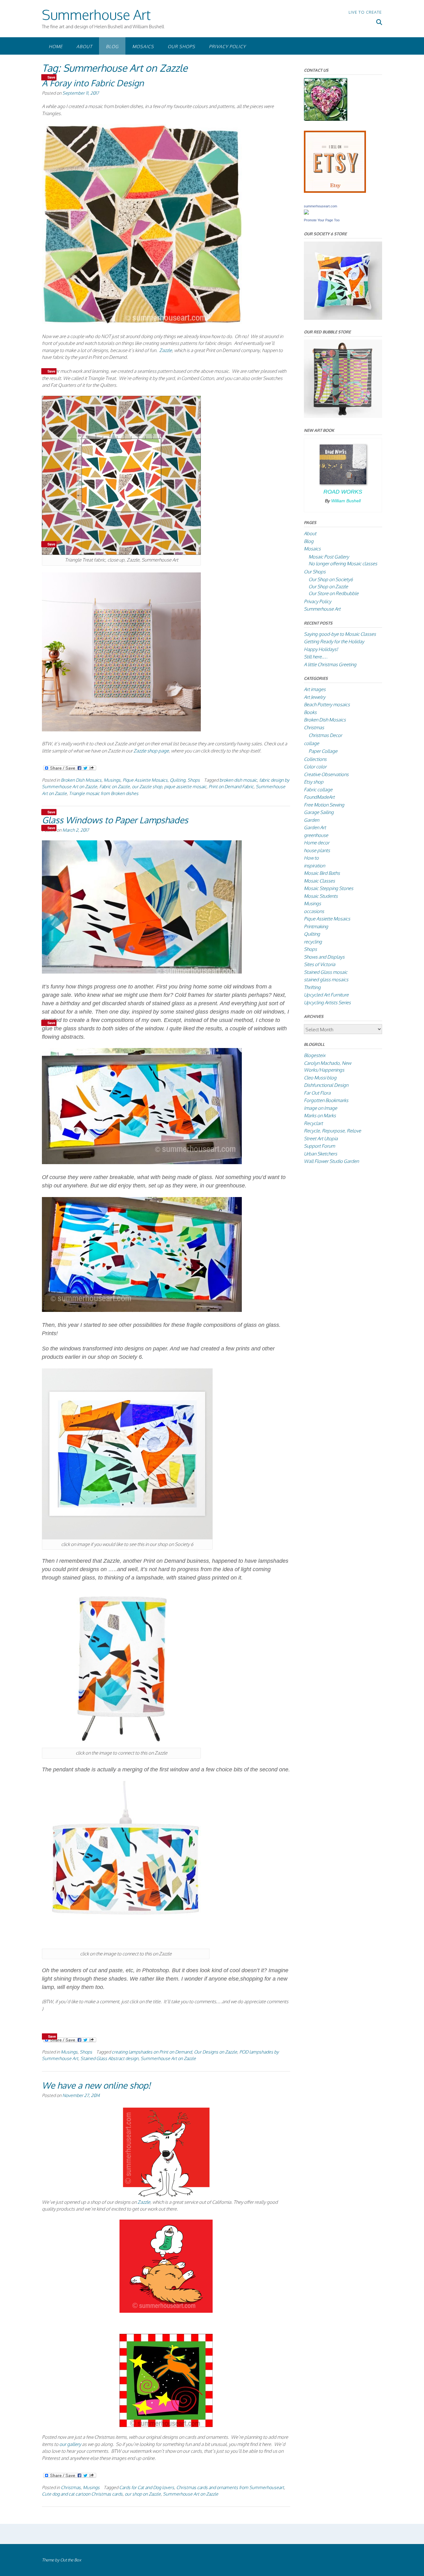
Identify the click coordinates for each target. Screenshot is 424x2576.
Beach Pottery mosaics (327, 705)
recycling (313, 942)
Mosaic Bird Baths (322, 873)
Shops (194, 780)
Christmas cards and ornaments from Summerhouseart (230, 2487)
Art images (315, 689)
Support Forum (319, 1146)
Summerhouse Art (96, 14)
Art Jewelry (315, 697)
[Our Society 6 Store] (343, 318)
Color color (315, 767)
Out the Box (71, 2560)
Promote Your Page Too (322, 220)
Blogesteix (315, 1055)
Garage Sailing (319, 812)
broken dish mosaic (238, 780)
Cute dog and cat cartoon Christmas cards (82, 2494)
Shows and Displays (324, 957)
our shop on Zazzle (143, 2494)
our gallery (70, 2444)
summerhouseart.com (320, 206)
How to (311, 858)
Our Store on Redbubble (334, 593)
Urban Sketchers (320, 1154)
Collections (315, 759)
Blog (112, 46)
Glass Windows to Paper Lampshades (115, 820)
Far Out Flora (317, 1093)
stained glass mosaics (326, 980)
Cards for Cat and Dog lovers (147, 2487)
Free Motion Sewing (324, 805)
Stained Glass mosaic (326, 972)
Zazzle (165, 350)
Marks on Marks (320, 1116)
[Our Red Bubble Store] (343, 416)
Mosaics (143, 46)
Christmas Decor (325, 735)
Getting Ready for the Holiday (334, 642)
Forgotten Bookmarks (326, 1100)
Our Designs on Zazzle (216, 2052)
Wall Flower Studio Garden (331, 1161)
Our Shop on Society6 (331, 579)
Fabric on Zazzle (115, 786)
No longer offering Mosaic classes (343, 564)
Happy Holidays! (321, 649)
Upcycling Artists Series (327, 1003)
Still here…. (316, 657)
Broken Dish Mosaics (81, 780)
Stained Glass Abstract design (109, 2058)
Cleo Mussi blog (320, 1078)
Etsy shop (314, 782)
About (84, 46)
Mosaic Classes (319, 881)
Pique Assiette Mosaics (145, 780)
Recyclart (313, 1123)
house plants (317, 850)
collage (311, 743)
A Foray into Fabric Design (93, 83)
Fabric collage (318, 790)
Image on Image (320, 1108)
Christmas (71, 2487)
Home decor (317, 843)
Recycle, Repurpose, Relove (332, 1131)
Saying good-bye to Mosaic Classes (340, 634)
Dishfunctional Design (326, 1085)
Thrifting (312, 987)
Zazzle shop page (151, 751)
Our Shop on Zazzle (328, 587)
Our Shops (181, 46)
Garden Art (315, 827)
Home (56, 46)
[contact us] (326, 119)
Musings (112, 780)
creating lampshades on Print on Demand (152, 2052)
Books (310, 712)
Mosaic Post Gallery (329, 557)
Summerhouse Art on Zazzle (168, 2058)
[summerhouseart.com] (306, 213)
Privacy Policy (227, 46)
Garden (311, 820)
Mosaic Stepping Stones (329, 888)
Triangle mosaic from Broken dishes (104, 793)
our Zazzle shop (147, 786)
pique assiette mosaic (185, 786)
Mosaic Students (321, 896)
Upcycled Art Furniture (326, 995)
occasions (314, 911)
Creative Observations (326, 774)
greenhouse (316, 835)
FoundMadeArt (319, 797)
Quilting (178, 780)
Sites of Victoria (320, 964)
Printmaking (316, 926)
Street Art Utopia (321, 1139)
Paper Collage (323, 751)
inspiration (314, 866)
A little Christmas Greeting (330, 664)
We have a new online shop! (96, 2085)
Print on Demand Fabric (231, 786)
